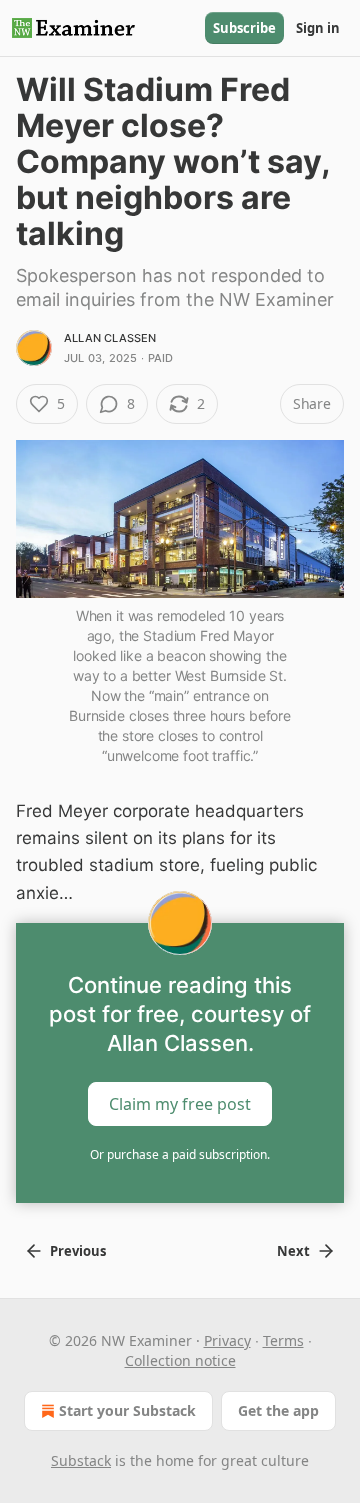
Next (293, 1251)
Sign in (318, 28)
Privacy (227, 1340)
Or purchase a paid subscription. (180, 1154)
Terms (283, 1340)
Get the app (278, 1410)
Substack (81, 1460)
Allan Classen (110, 338)
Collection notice (180, 1360)
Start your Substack (127, 1410)
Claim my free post (180, 1103)
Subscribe (244, 28)
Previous (78, 1251)
